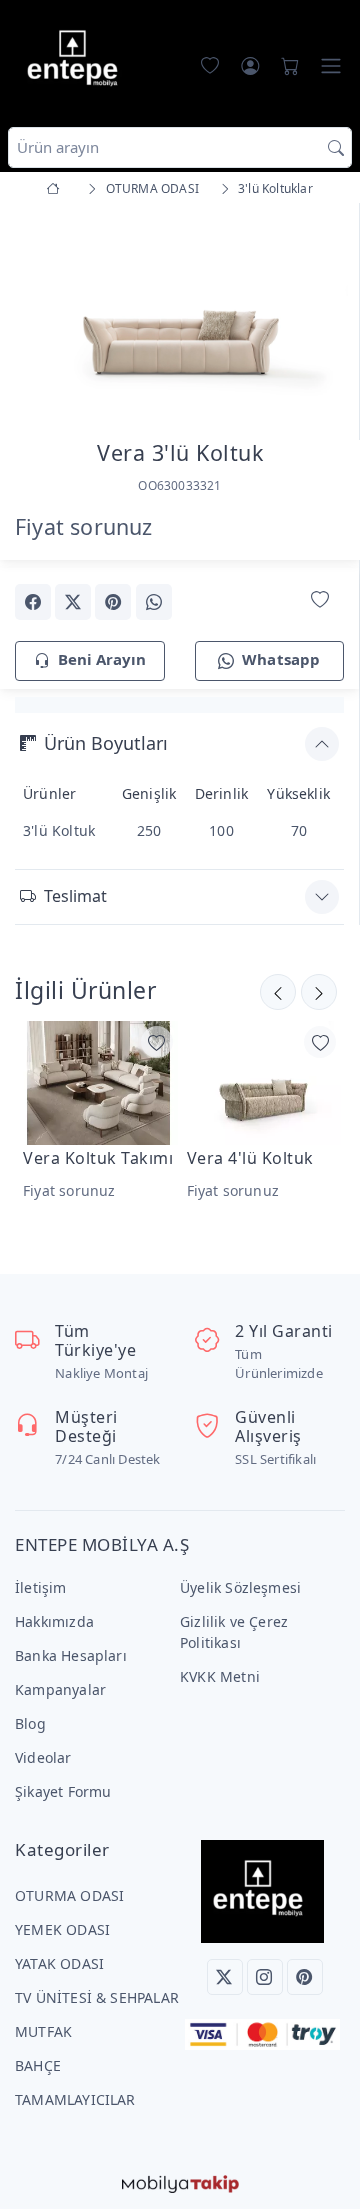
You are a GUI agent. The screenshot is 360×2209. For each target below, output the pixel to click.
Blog (30, 1723)
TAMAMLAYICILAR (75, 2099)
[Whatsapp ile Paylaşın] (154, 602)
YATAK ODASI (59, 1963)
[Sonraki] (278, 992)
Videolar (43, 1757)
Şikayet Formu (63, 1791)
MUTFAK (43, 2031)
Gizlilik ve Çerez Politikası (234, 1632)
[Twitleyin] (73, 602)
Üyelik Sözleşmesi (240, 1587)
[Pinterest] (305, 1977)
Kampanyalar (60, 1689)
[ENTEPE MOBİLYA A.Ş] (77, 61)
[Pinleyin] (113, 602)
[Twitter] (225, 1977)
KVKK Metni (220, 1676)
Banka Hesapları (71, 1655)
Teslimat (75, 896)
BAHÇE (38, 2065)
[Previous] (40, 320)
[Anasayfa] (56, 188)
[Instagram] (265, 1977)
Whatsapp (281, 659)
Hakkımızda (54, 1621)
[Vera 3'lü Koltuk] (179, 316)
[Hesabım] (250, 66)
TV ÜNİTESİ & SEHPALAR (97, 1997)
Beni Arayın (102, 659)
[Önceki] (319, 992)
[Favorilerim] (206, 66)
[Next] (319, 320)
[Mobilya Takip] (180, 2182)
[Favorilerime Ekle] (320, 600)
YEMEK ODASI (62, 1929)
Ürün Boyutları (106, 743)
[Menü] (331, 66)
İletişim (41, 1587)
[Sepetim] (286, 66)
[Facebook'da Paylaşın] (33, 602)
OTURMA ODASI (69, 1895)
